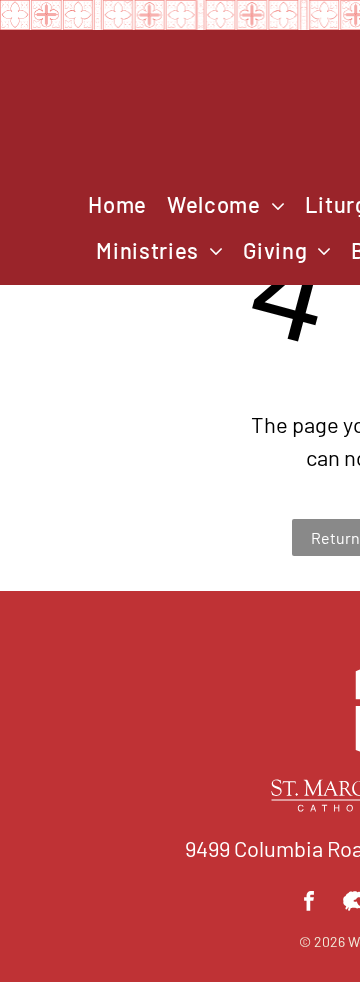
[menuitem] (117, 205)
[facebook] (309, 903)
